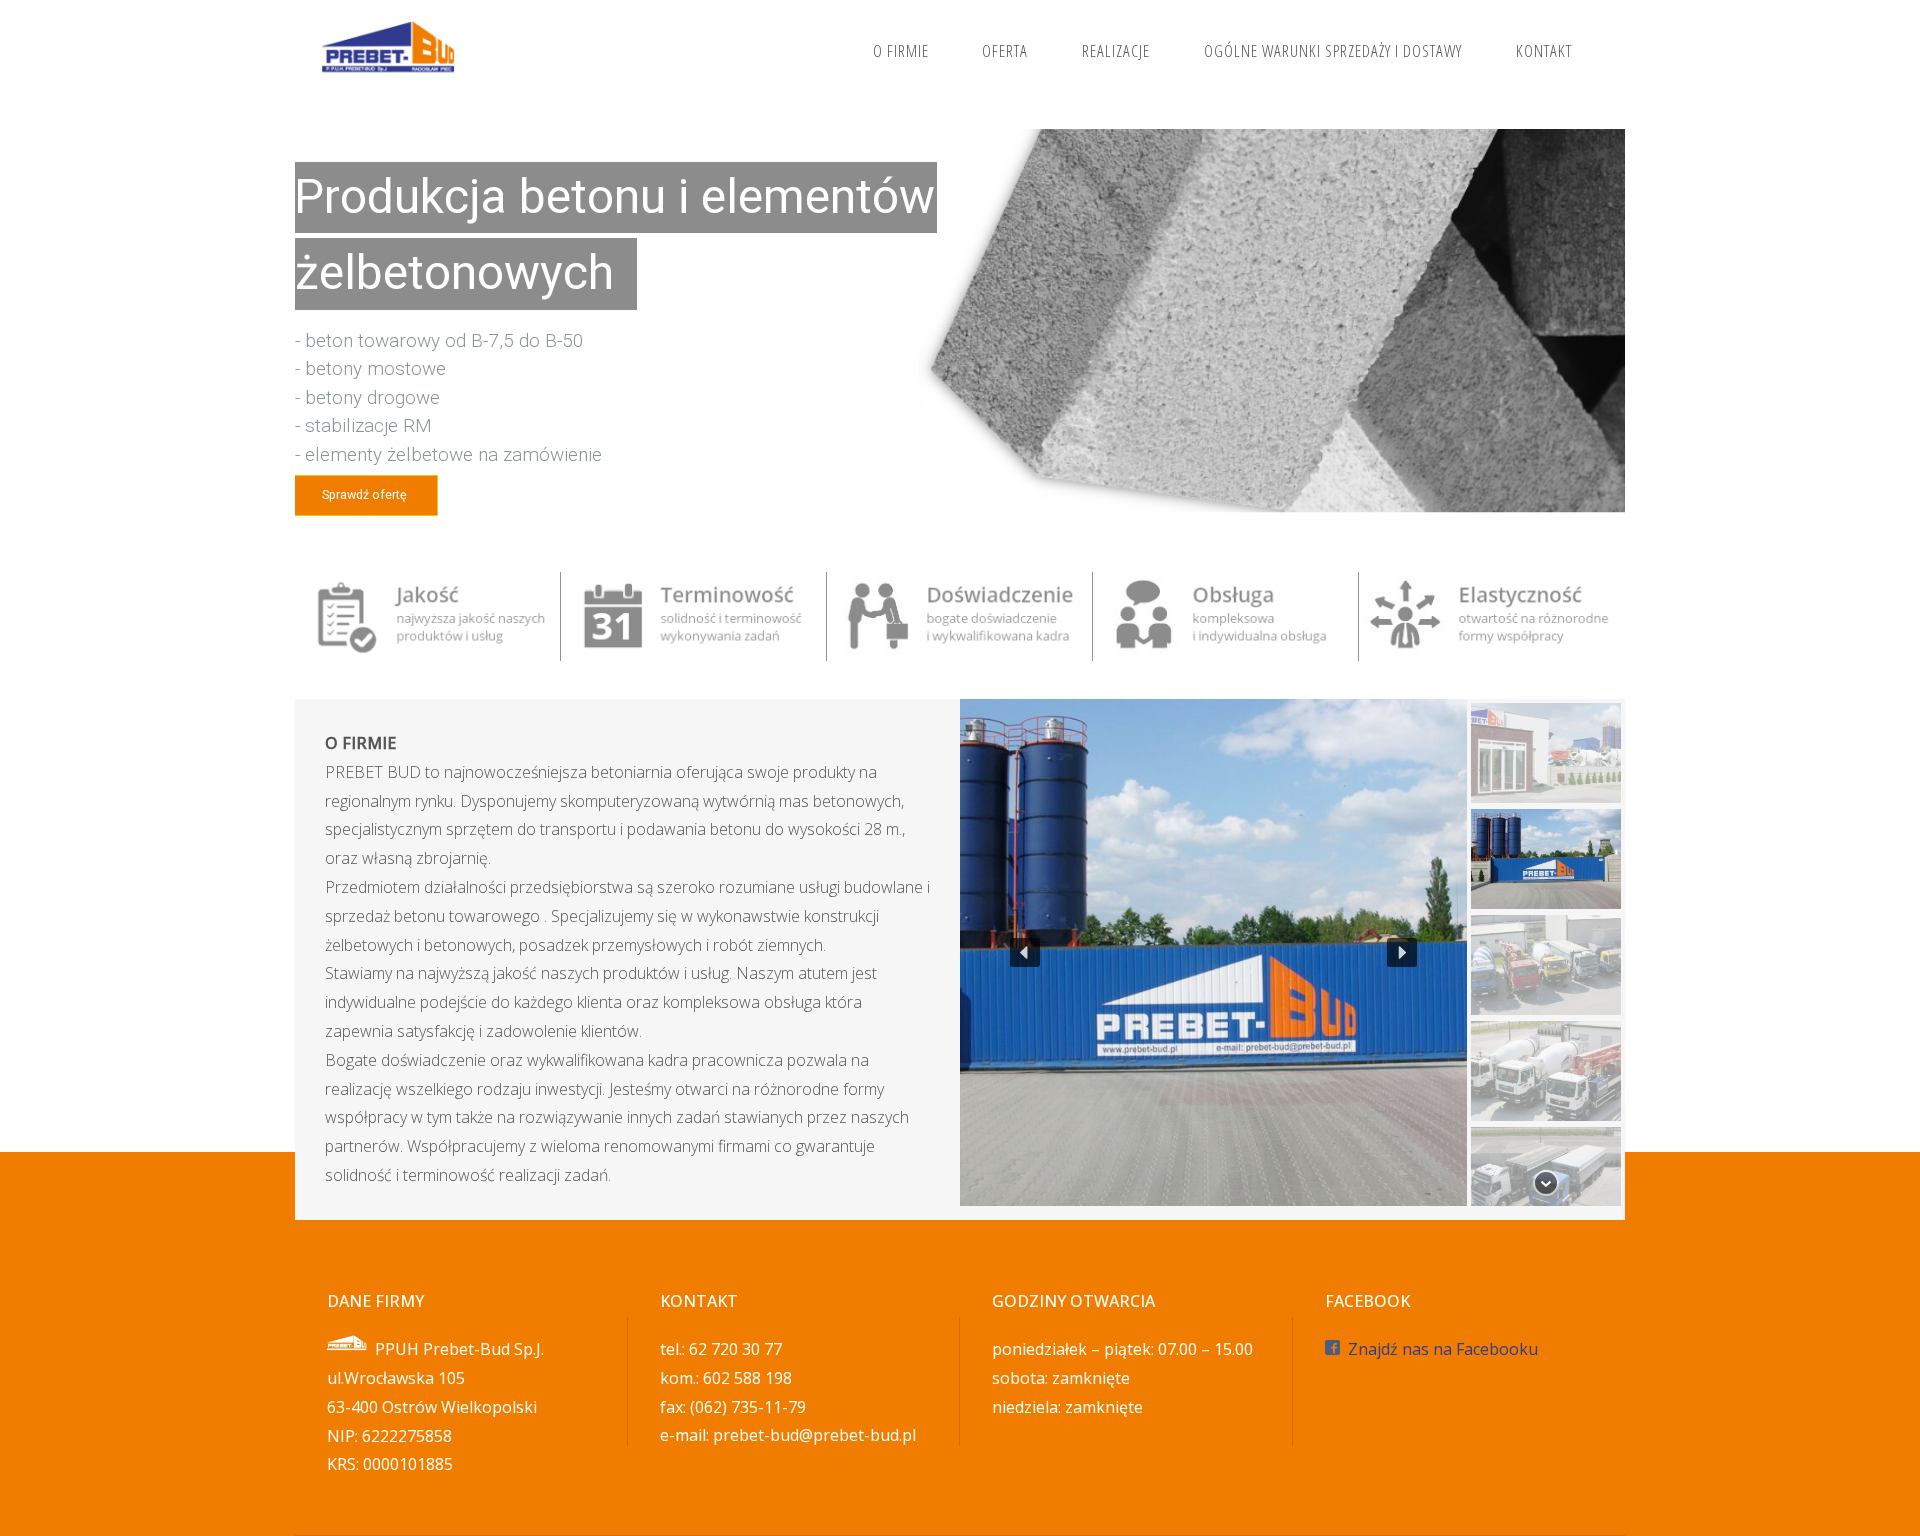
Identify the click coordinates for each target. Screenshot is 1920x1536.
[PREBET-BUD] (389, 50)
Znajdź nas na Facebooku (1443, 1349)
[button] (1025, 953)
